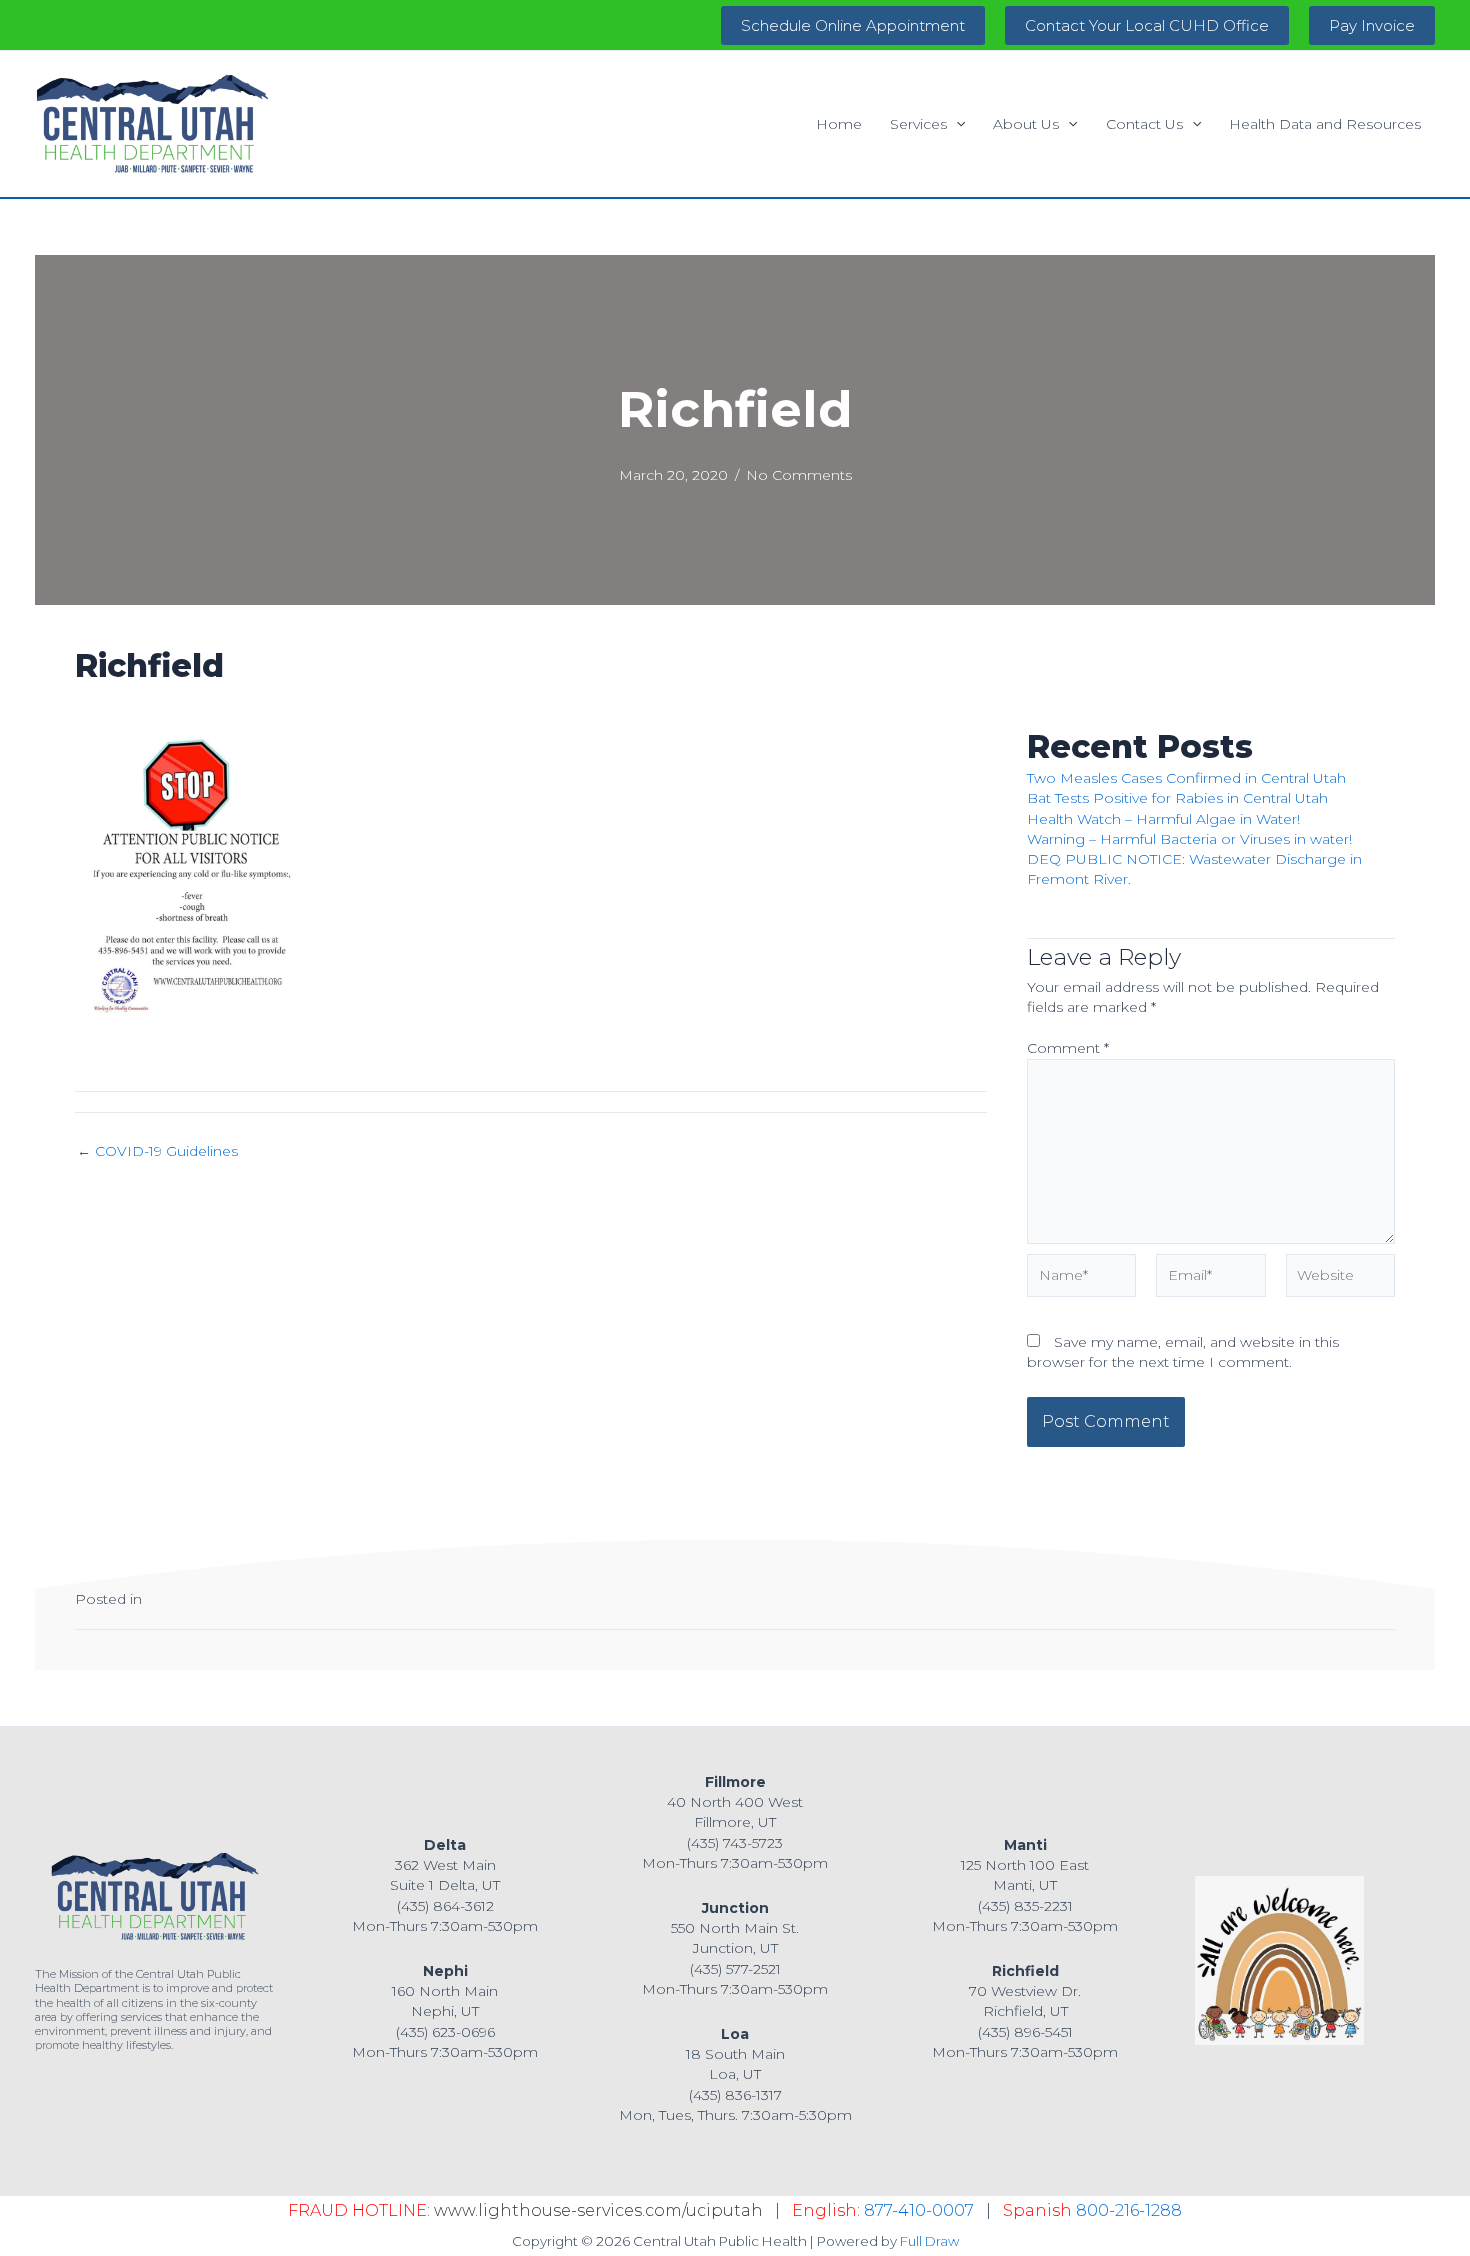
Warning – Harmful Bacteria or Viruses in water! (1189, 839)
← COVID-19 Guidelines (157, 1151)
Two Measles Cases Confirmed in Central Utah (1186, 778)
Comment (1068, 1048)
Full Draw (929, 2241)
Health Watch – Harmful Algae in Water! (1163, 819)
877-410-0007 (919, 2210)
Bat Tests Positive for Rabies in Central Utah (1177, 798)
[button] (853, 25)
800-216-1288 (1129, 2210)
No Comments (799, 475)
